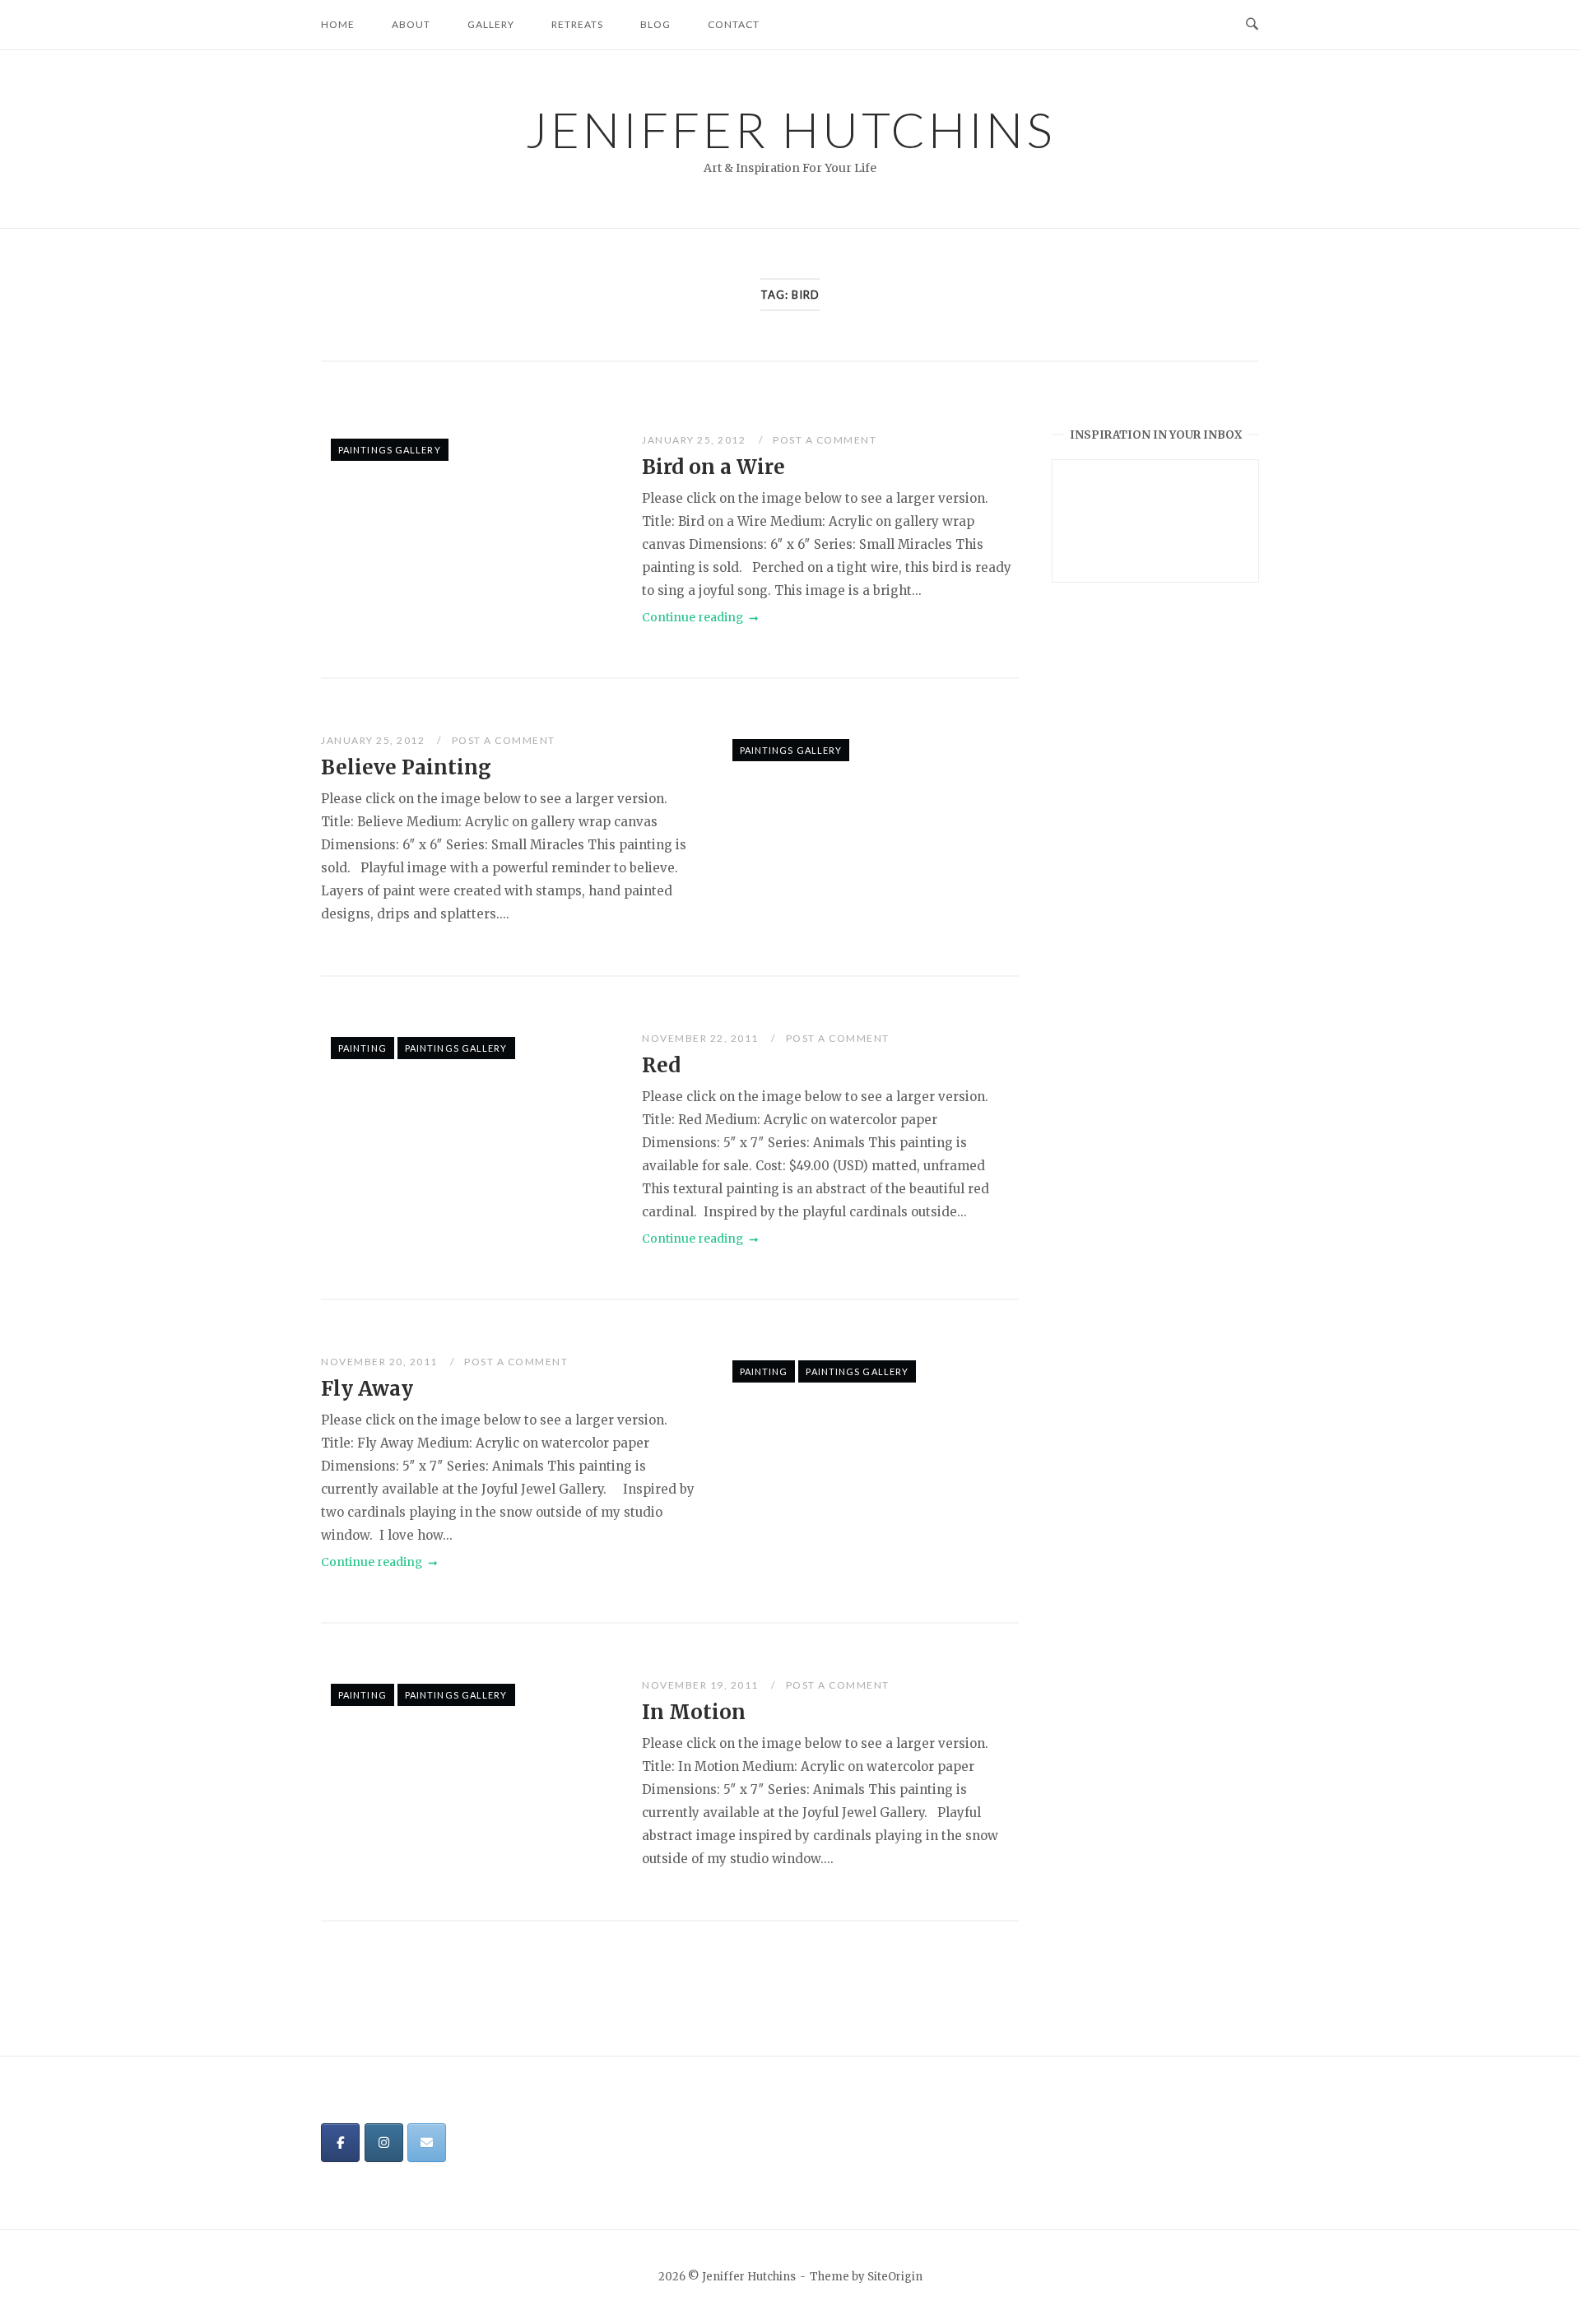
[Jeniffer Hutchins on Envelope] (427, 2143)
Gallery (491, 24)
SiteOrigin (895, 2277)
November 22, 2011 (702, 1038)
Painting (362, 1048)
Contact (734, 24)
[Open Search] (1252, 25)
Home (338, 24)
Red (661, 1065)
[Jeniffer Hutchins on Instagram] (384, 2143)
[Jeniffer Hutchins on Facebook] (340, 2143)
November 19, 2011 (702, 1685)
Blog (655, 24)
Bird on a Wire (713, 467)
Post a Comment (825, 440)
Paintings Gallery (390, 450)
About (411, 24)
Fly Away (367, 1389)
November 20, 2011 (381, 1362)
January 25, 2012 (695, 440)
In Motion (694, 1712)
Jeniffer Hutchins (790, 129)
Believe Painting (406, 767)
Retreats (577, 24)
